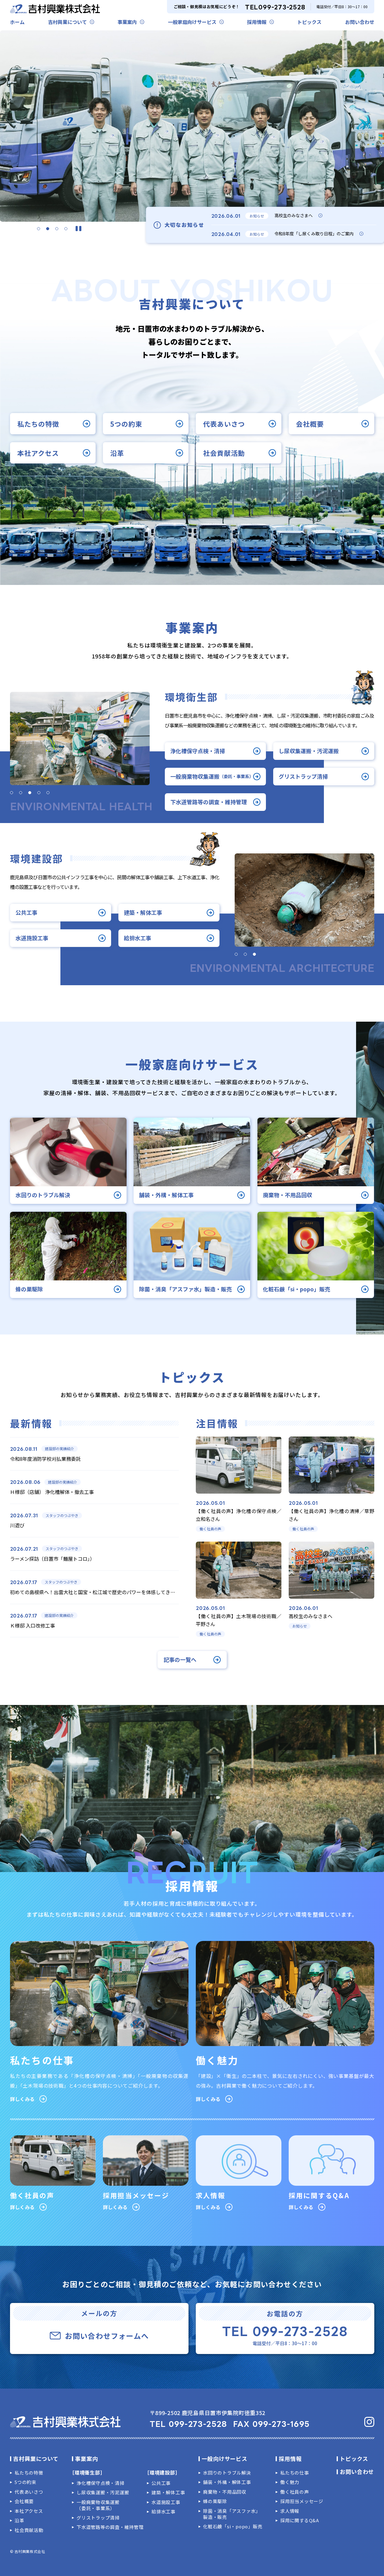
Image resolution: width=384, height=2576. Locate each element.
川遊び (17, 1525)
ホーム (17, 22)
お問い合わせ (360, 22)
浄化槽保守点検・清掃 (198, 751)
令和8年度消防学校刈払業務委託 (45, 1459)
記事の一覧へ (180, 1660)
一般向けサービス (224, 2458)
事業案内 (127, 22)
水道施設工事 (32, 938)
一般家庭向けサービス (192, 22)
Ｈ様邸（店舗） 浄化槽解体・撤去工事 (52, 1492)
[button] (39, 229)
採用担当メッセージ (302, 2501)
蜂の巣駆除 (215, 2501)
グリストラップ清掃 (303, 776)
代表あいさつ (224, 423)
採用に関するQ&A (300, 2520)
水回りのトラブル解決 (227, 2473)
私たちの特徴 (38, 423)
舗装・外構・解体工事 (227, 2482)
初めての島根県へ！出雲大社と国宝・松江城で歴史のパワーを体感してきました (97, 1592)
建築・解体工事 (143, 912)
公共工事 (26, 912)
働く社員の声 (295, 2492)
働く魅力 (290, 2482)
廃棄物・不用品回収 (225, 2492)
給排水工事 (138, 938)
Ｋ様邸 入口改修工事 (32, 1625)
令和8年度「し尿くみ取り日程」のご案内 (314, 234)
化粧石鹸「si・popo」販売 (233, 2526)
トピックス (309, 22)
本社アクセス (38, 453)
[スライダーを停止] (78, 229)
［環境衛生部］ (87, 2472)
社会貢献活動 (224, 453)
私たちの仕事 (295, 2473)
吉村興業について (67, 22)
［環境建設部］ (162, 2472)
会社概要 (310, 423)
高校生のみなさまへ (294, 215)
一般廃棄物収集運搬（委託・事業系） (98, 2505)
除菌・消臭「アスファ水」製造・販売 (232, 2514)
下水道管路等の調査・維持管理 (209, 802)
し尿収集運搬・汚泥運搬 (309, 751)
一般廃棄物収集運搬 (212, 776)
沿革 (117, 453)
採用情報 (257, 22)
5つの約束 (126, 423)
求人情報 (290, 2511)
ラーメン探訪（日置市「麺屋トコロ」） (52, 1559)
